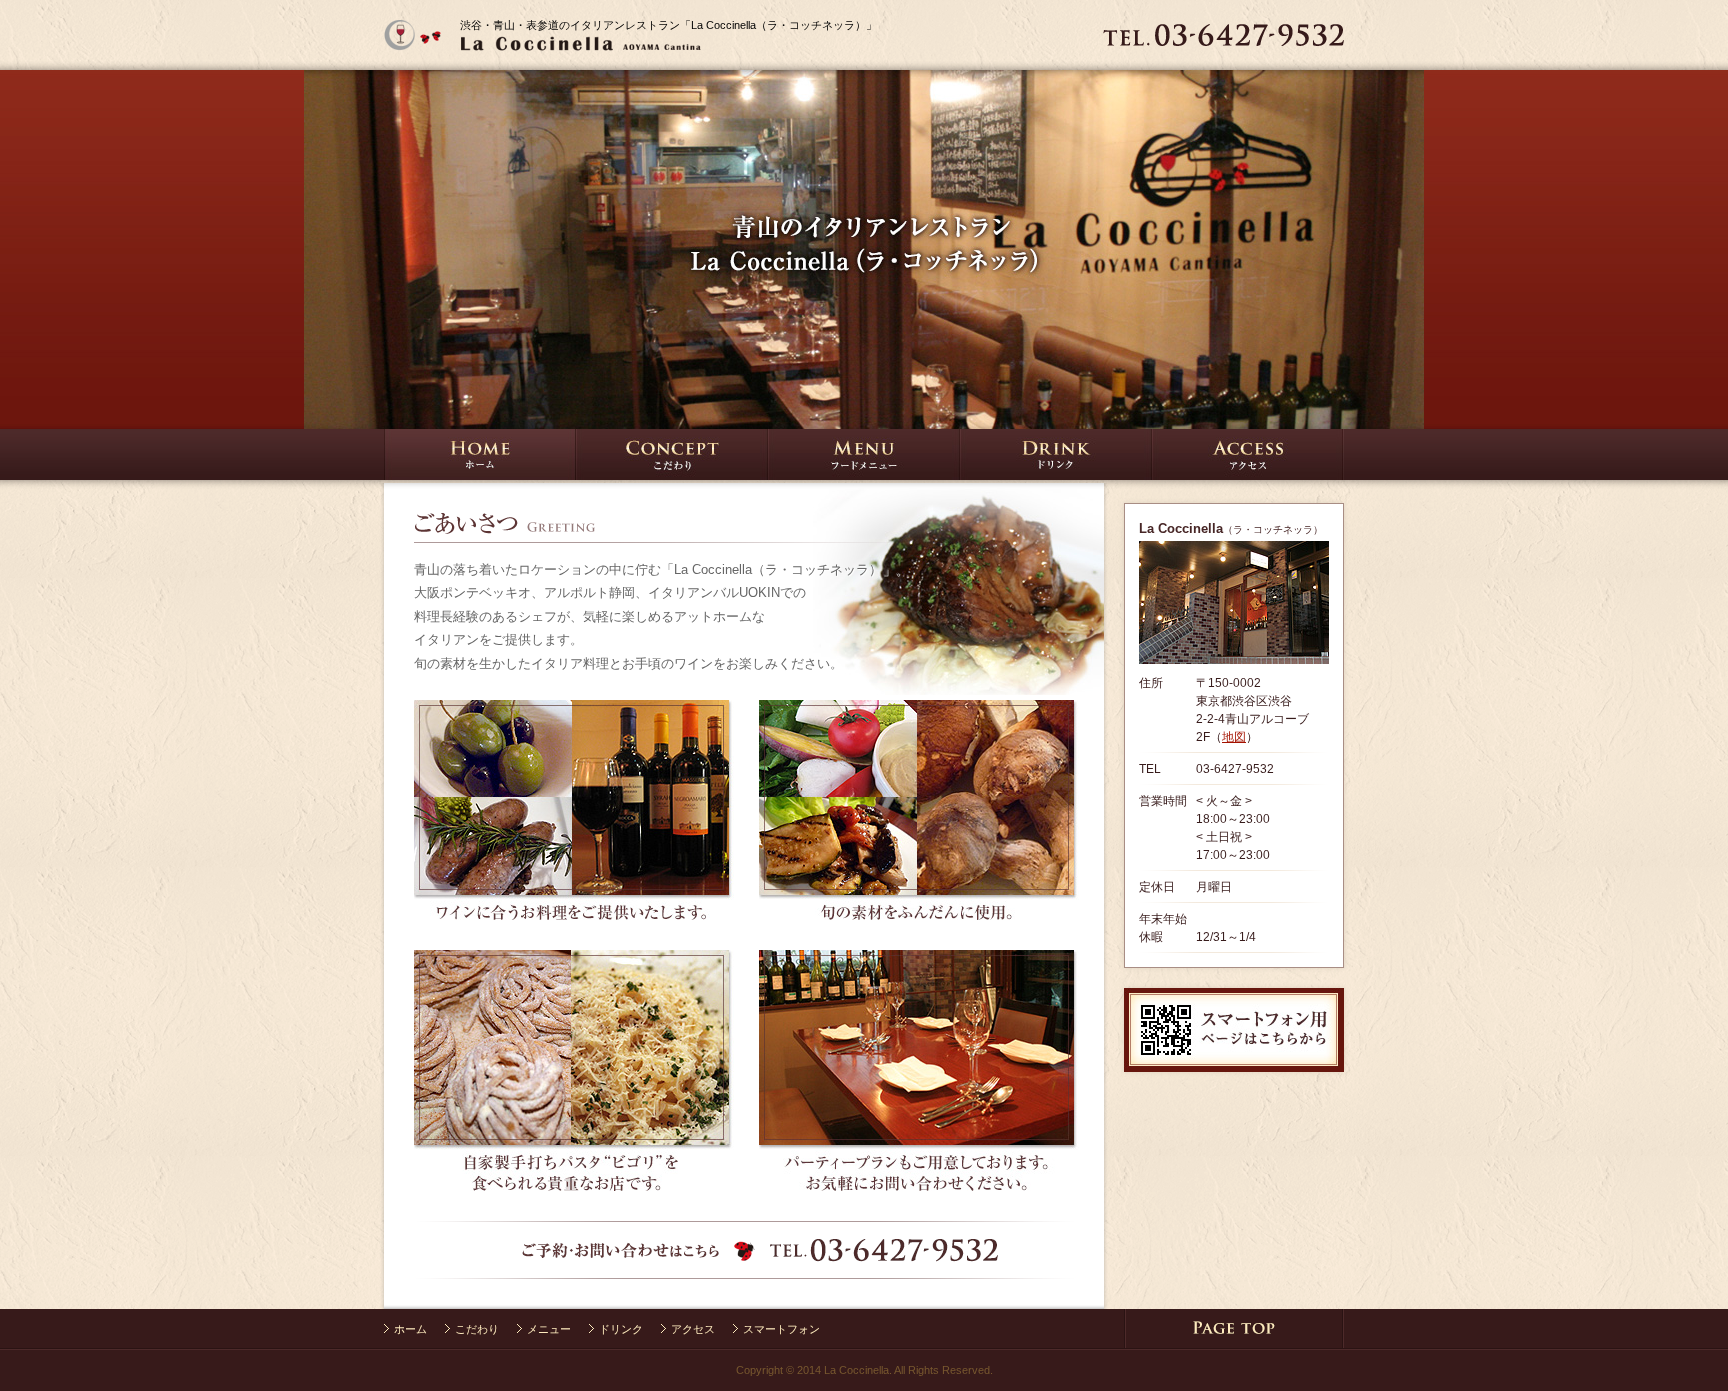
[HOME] (559, 61)
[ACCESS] (1248, 470)
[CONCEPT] (672, 470)
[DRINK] (1056, 470)
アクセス (693, 1329)
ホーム (410, 1329)
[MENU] (864, 470)
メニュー (549, 1329)
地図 (1234, 737)
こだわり (477, 1329)
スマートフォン (781, 1329)
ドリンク (621, 1329)
